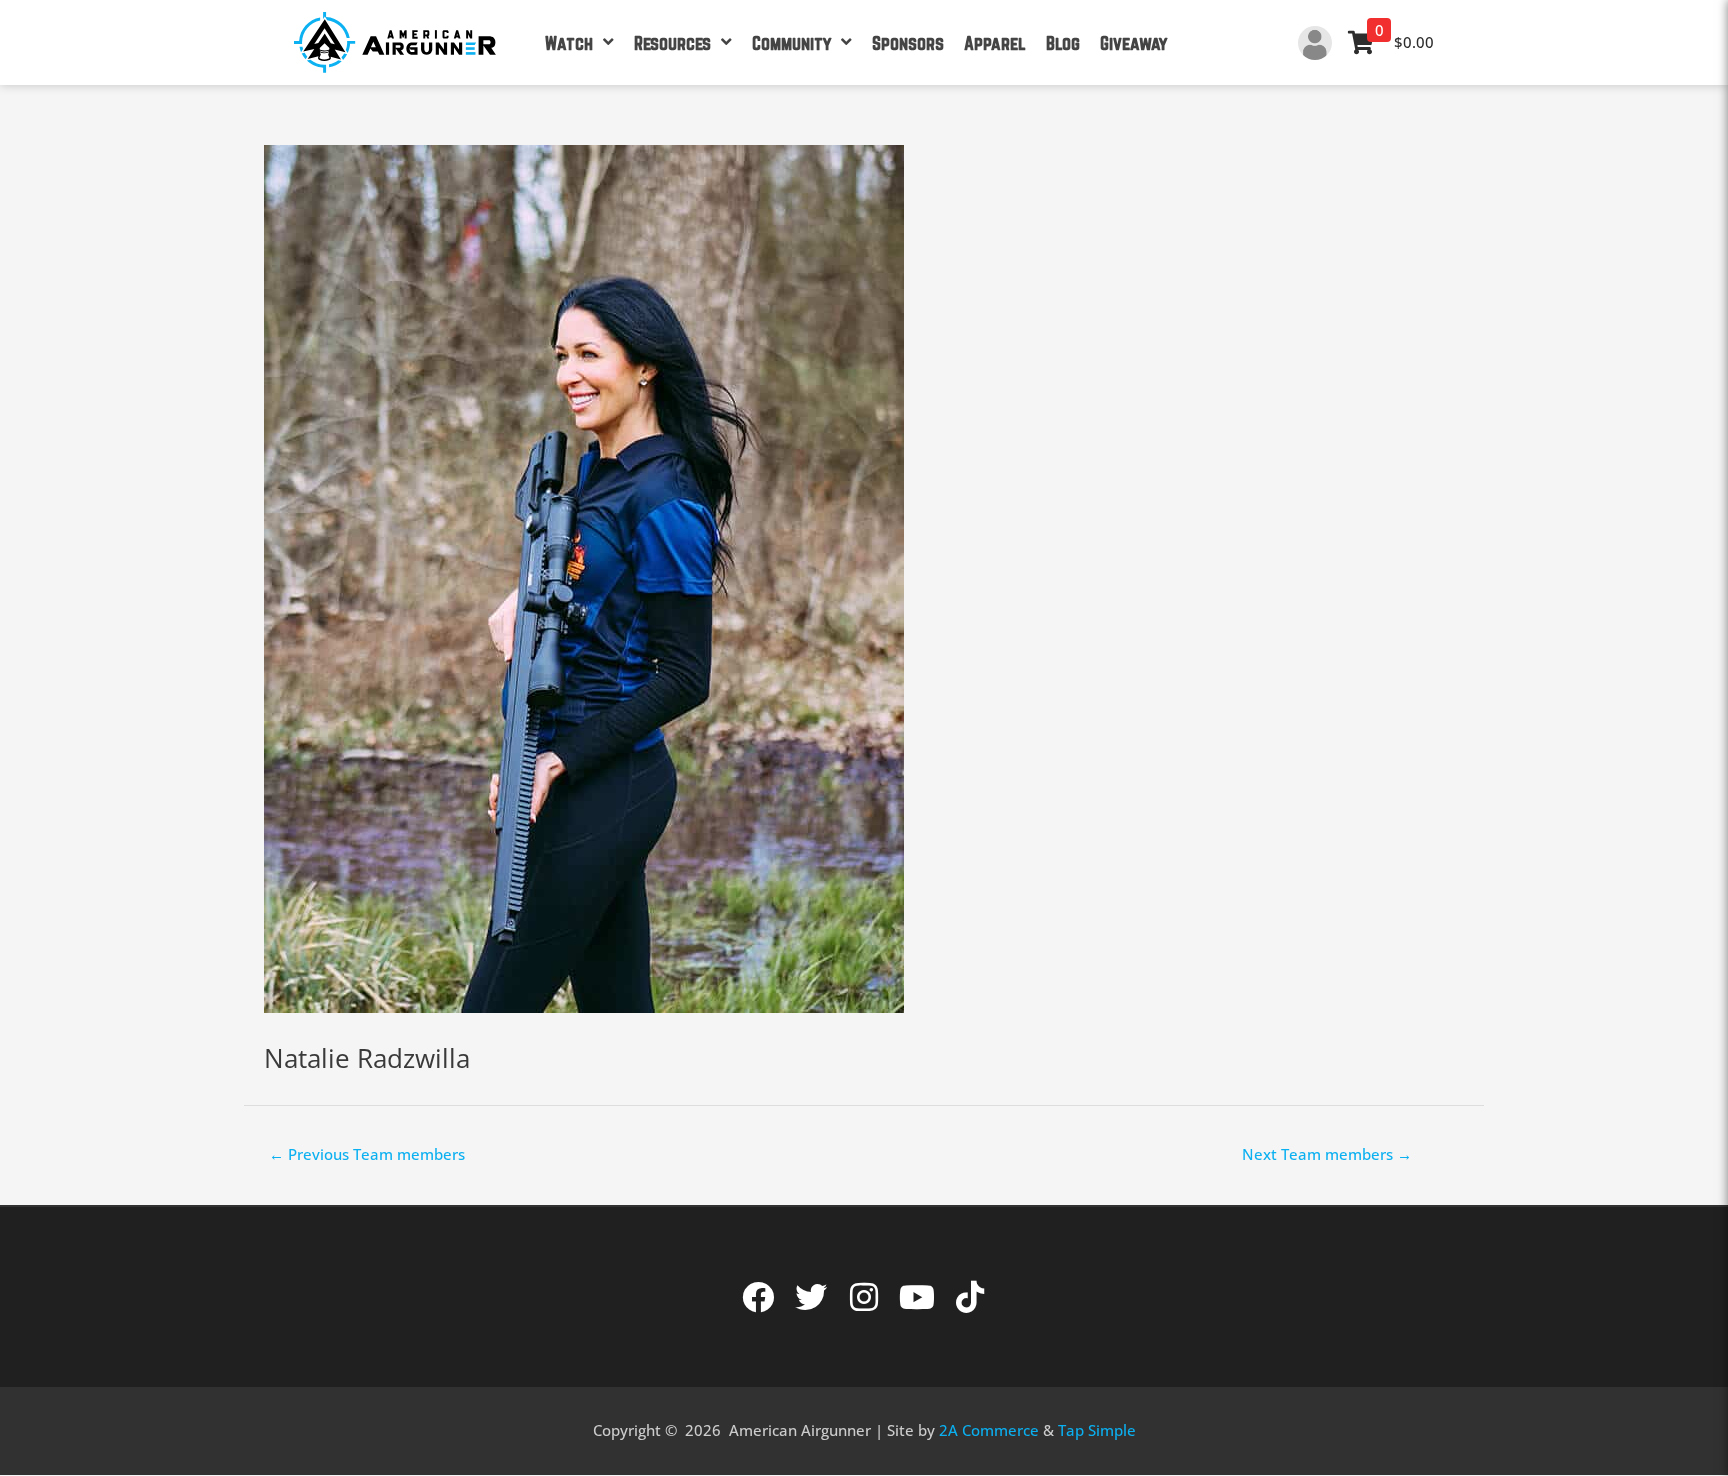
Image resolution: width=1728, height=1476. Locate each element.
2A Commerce (989, 1430)
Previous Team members (367, 1154)
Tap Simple (1097, 1430)
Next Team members (1327, 1154)
